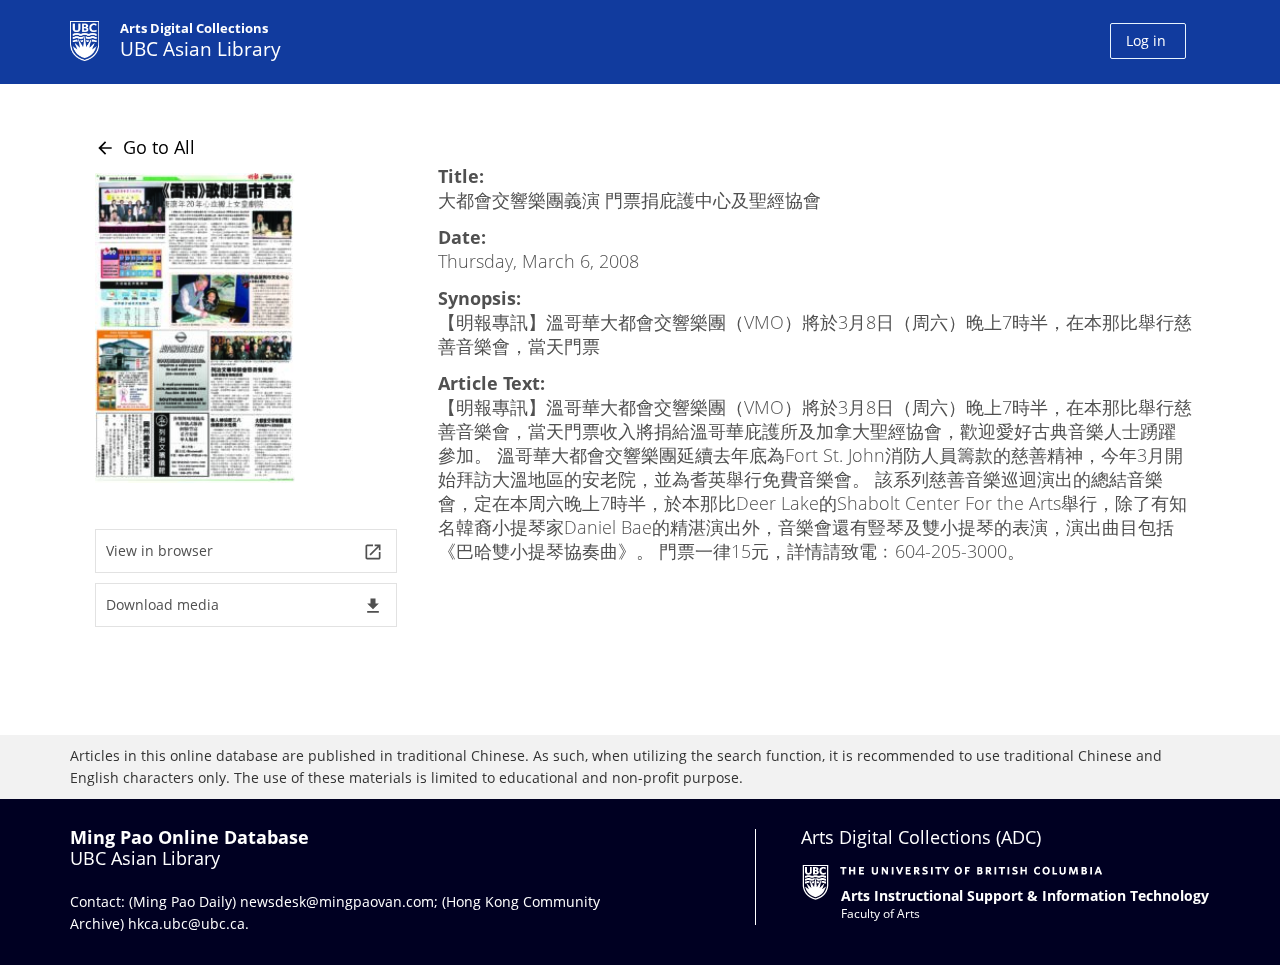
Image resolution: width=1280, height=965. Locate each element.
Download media (244, 605)
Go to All (145, 147)
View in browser (244, 551)
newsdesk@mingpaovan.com (337, 901)
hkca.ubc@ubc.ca (186, 923)
